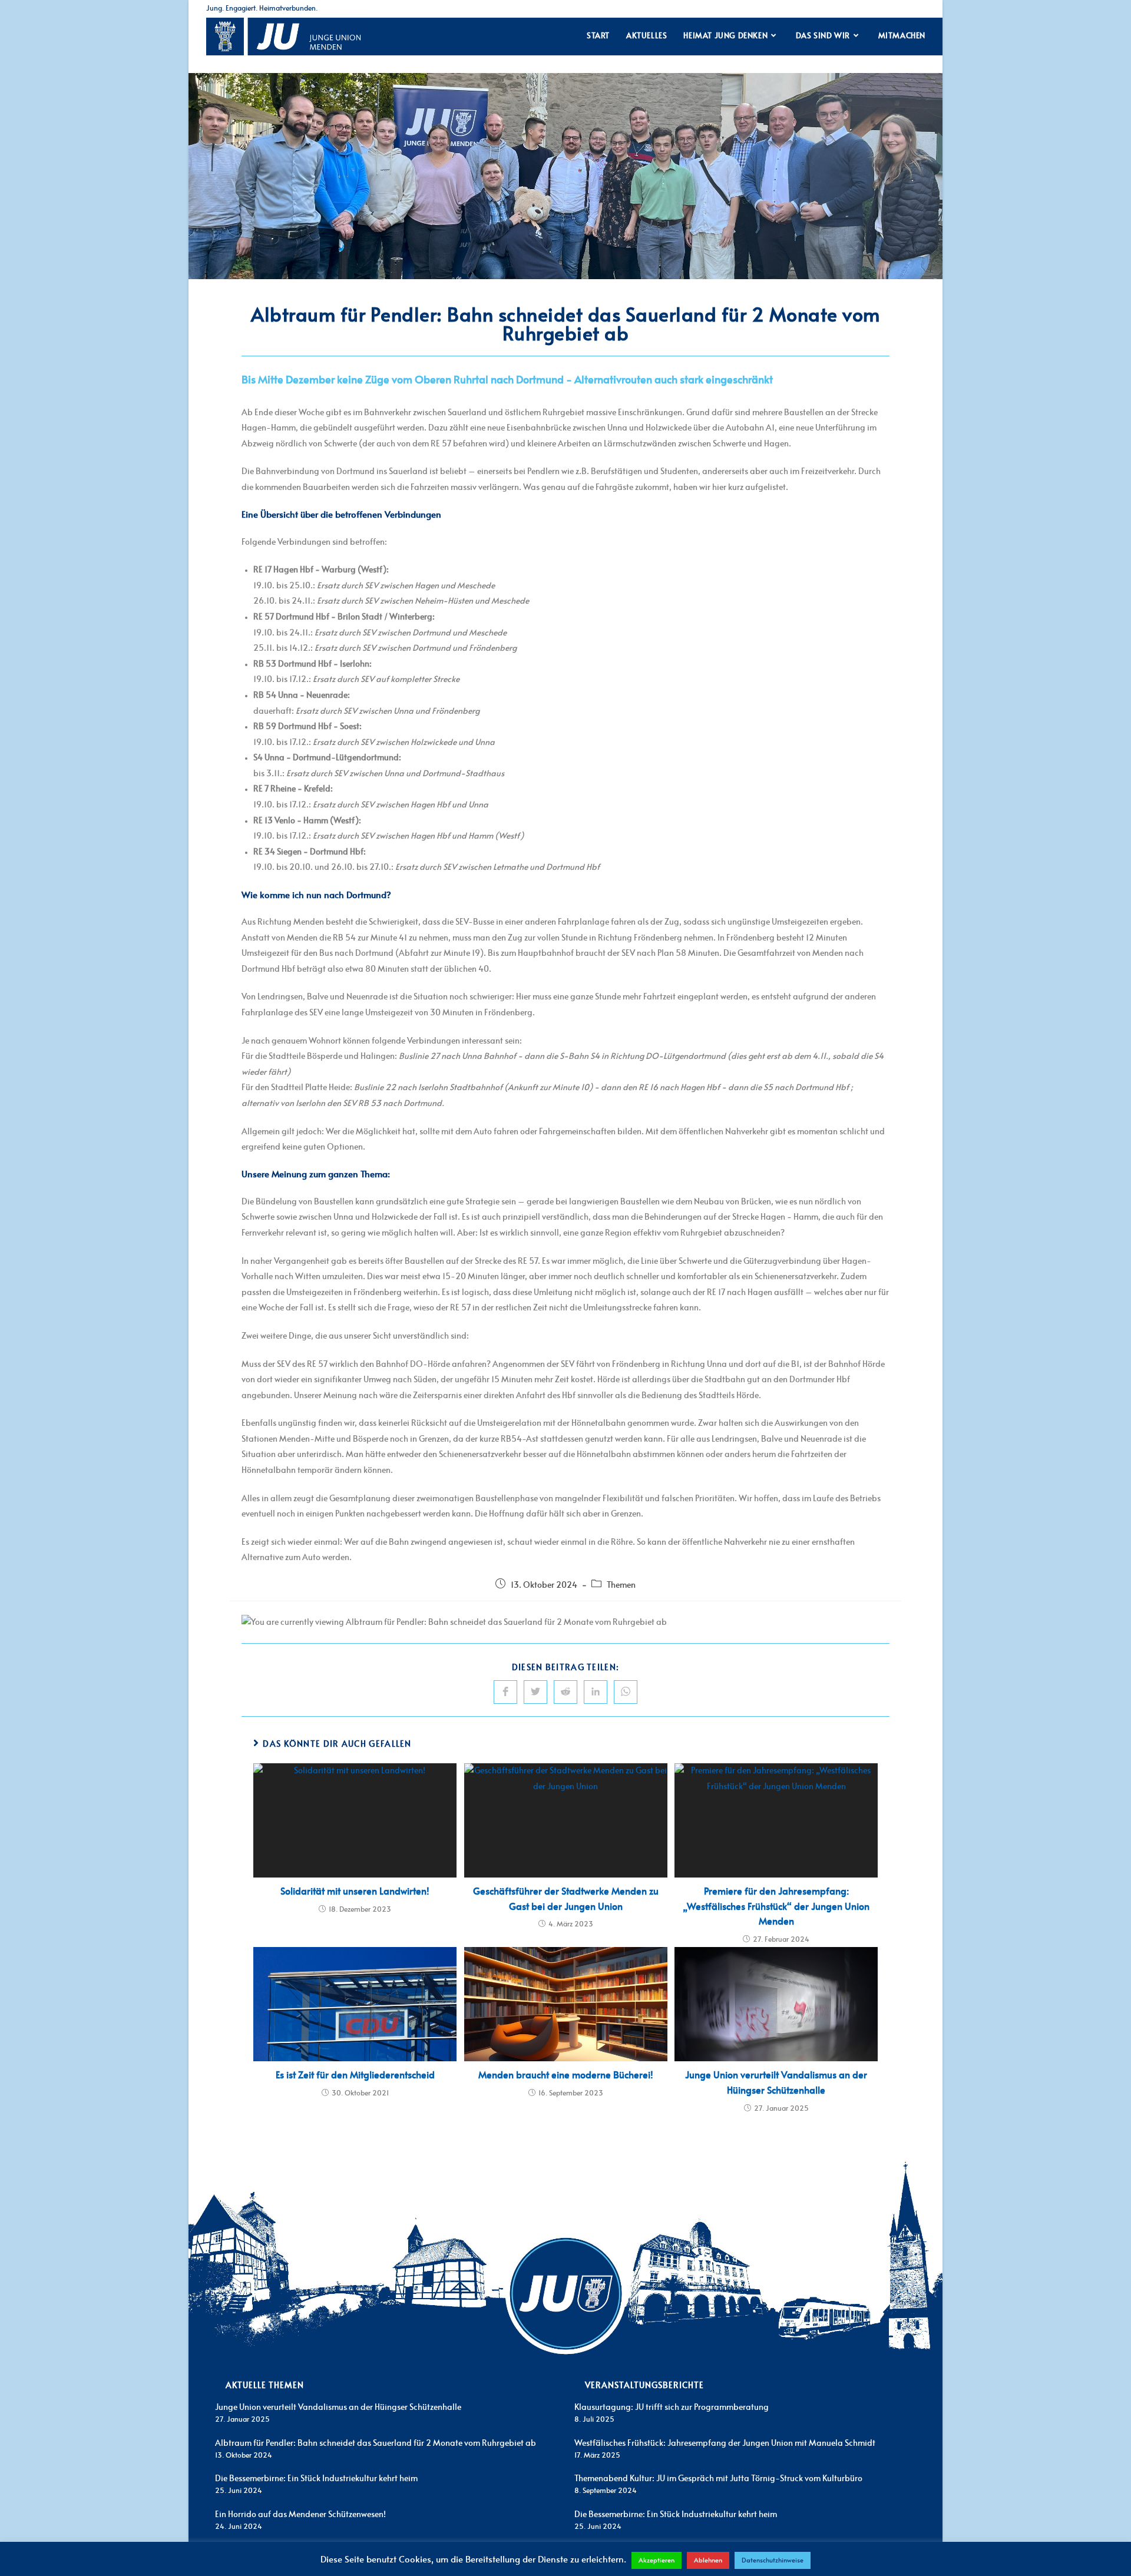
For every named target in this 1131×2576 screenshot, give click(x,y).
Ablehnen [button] (708, 2560)
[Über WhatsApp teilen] (626, 1692)
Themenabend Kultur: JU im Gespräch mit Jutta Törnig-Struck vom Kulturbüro (718, 2479)
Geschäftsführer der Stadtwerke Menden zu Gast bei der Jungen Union (566, 1899)
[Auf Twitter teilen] (535, 1692)
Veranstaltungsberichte (644, 2386)
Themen (621, 1585)
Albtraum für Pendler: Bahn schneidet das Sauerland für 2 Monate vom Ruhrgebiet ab (376, 2443)
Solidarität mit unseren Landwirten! (355, 1892)
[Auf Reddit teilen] (565, 1692)
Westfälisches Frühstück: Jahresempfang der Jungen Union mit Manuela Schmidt (725, 2443)
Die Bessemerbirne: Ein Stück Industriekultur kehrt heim (316, 2479)
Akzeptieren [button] (657, 2560)
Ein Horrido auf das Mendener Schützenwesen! (300, 2515)
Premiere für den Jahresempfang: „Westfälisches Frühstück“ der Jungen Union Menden (776, 1907)
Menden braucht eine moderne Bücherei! (566, 2075)
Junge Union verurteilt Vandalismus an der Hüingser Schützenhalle (776, 2083)
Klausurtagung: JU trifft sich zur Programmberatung (672, 2408)
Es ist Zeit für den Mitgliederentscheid (355, 2075)
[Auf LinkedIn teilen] (596, 1692)
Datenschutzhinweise (773, 2560)
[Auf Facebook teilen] (505, 1692)
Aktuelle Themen (265, 2386)
